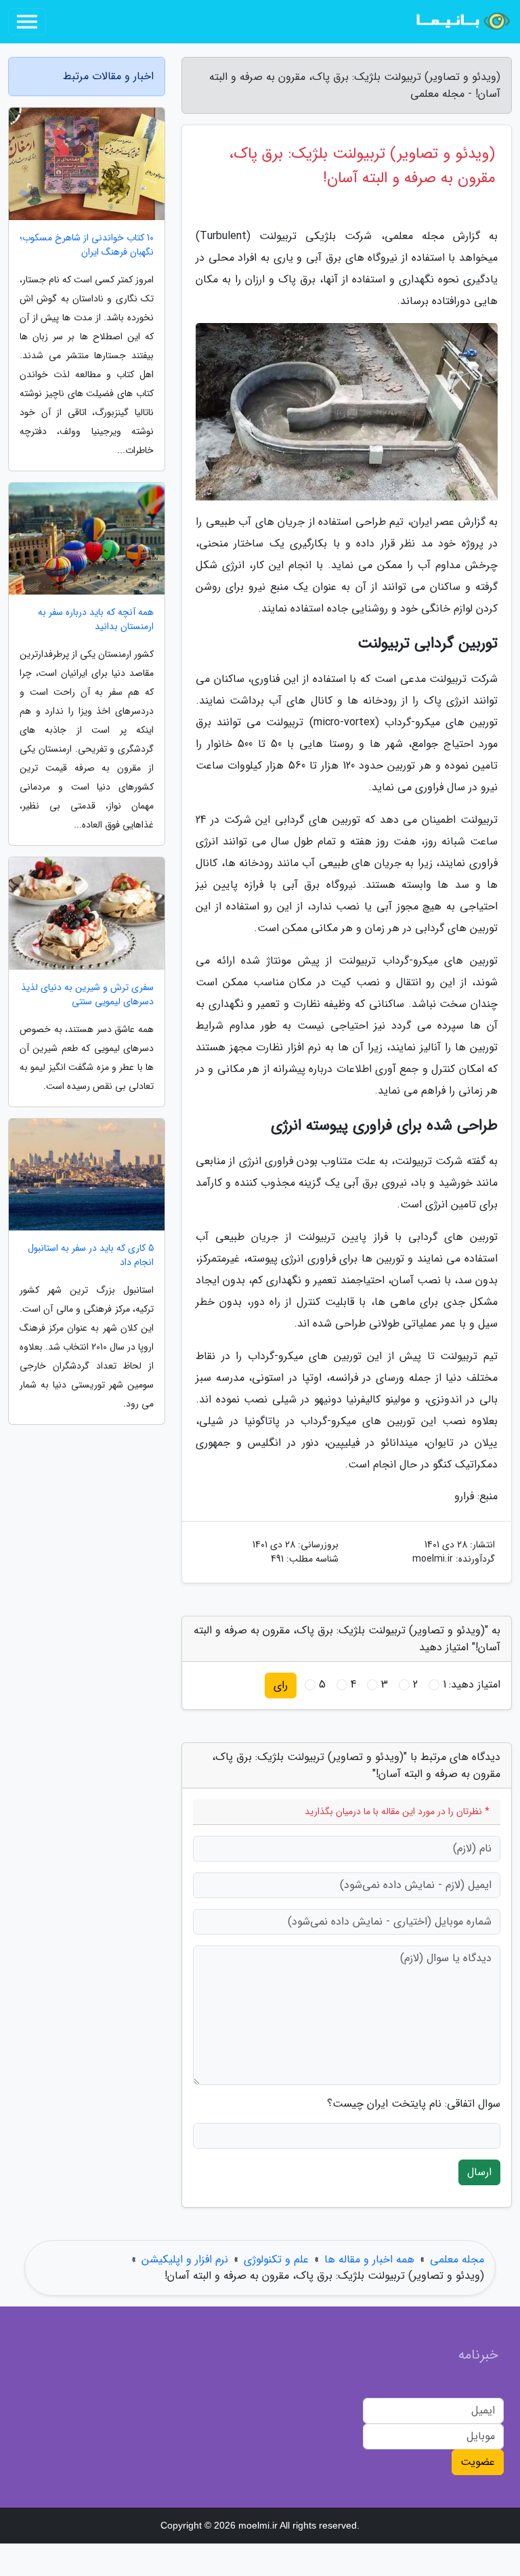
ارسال (479, 2172)
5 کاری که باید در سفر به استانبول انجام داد (91, 1255)
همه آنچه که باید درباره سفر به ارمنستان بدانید (96, 620)
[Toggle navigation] (27, 22)
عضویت (478, 2462)
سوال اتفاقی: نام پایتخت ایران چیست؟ (414, 2104)
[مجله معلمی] (462, 22)
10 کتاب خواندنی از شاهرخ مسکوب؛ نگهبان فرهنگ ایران (87, 245)
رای (281, 1685)
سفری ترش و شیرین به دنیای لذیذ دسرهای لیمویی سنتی (87, 995)
